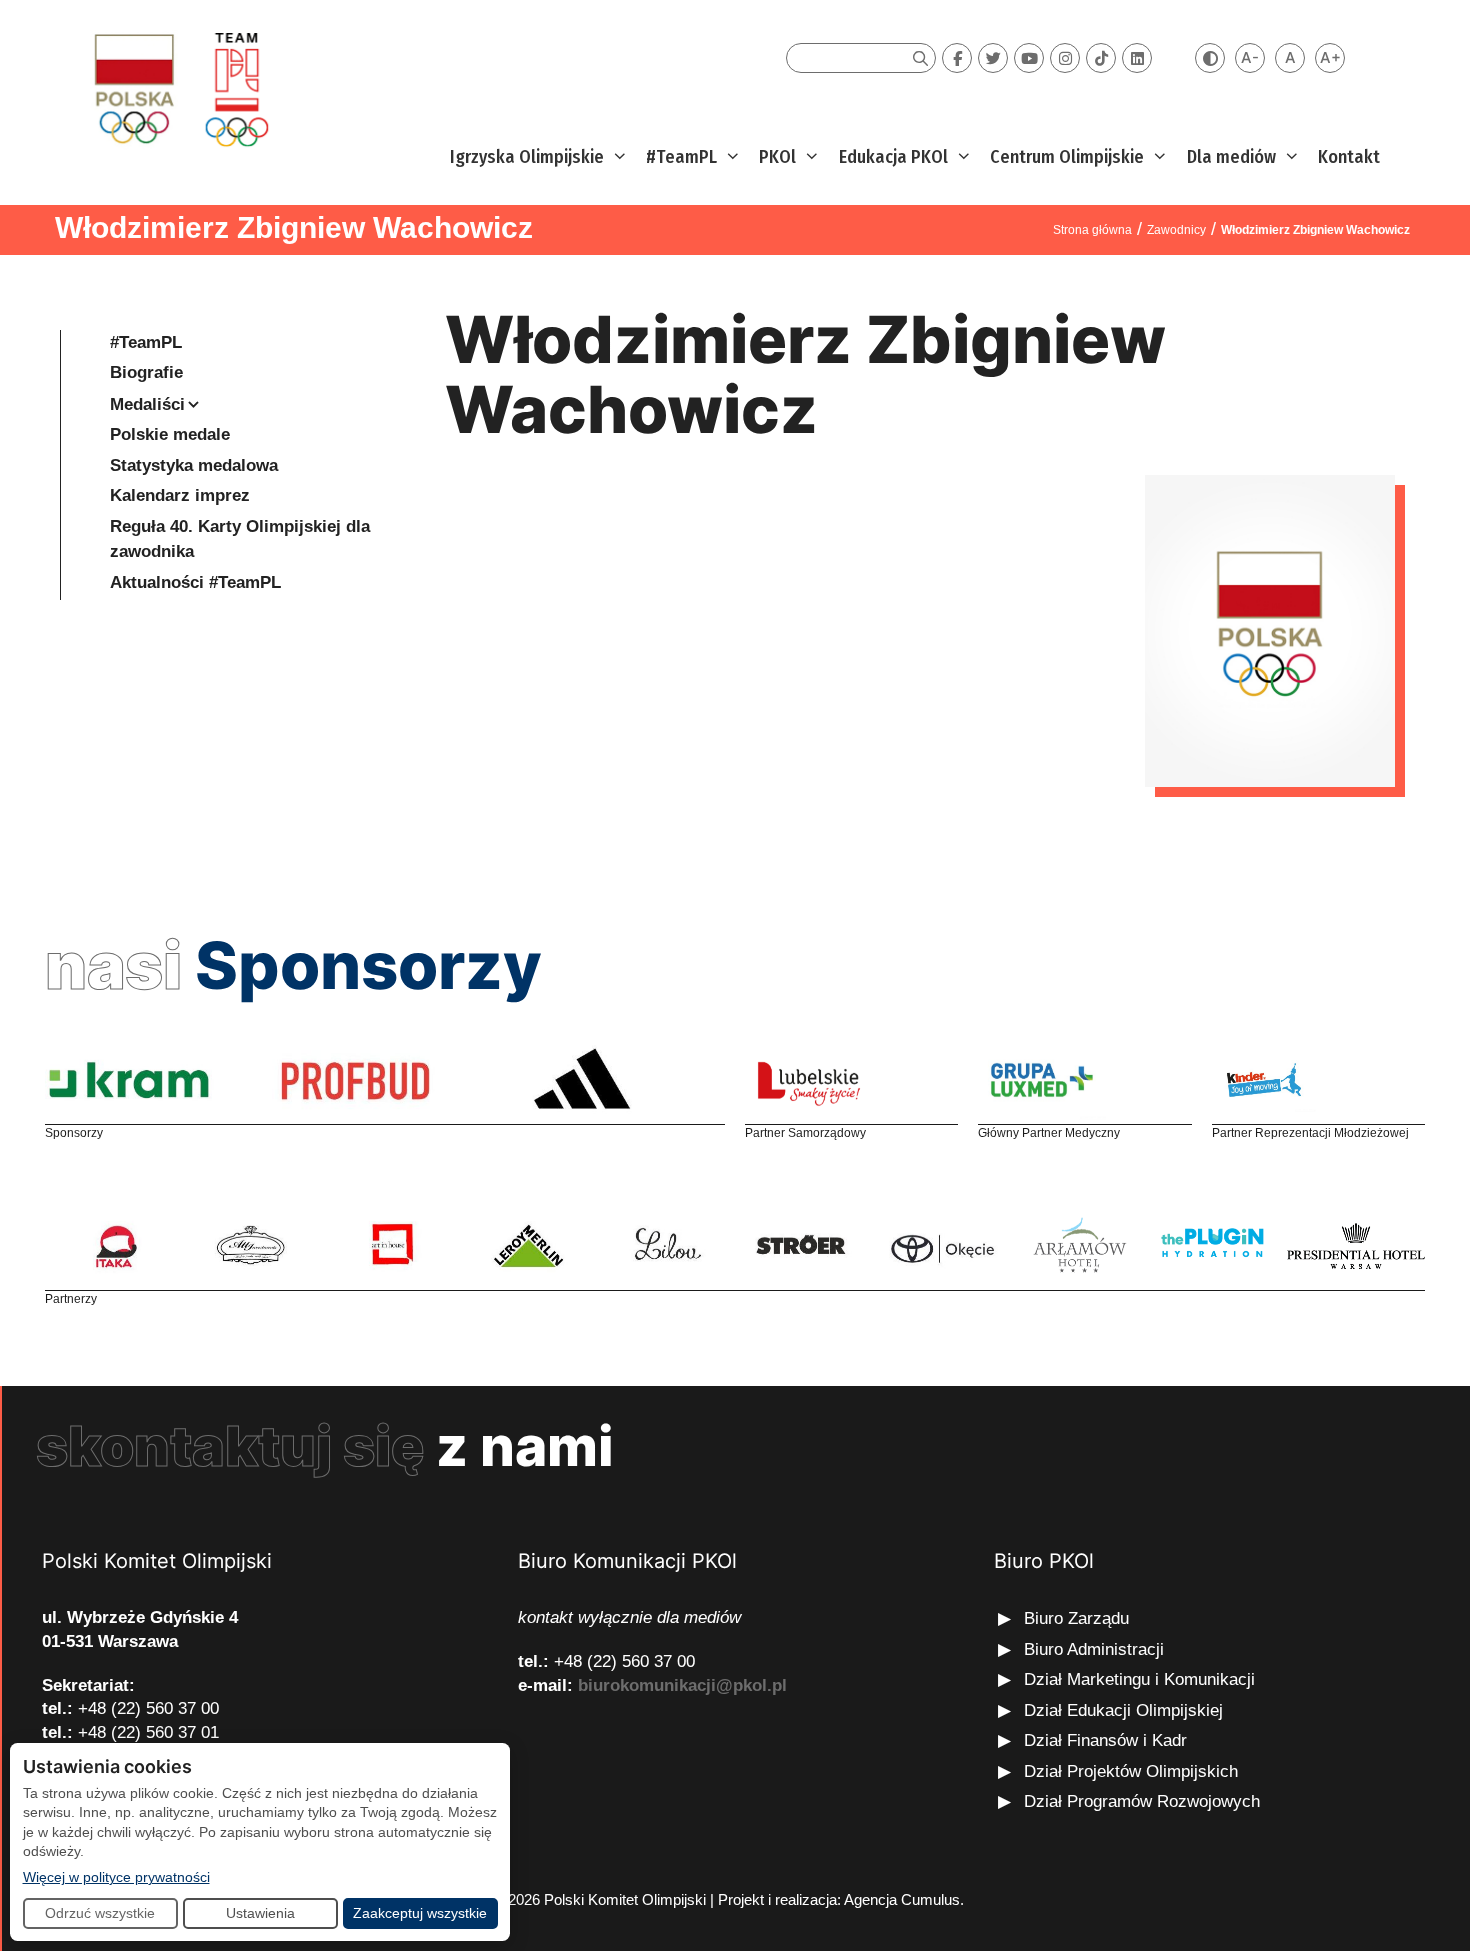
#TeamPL (681, 157)
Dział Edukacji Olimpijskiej (1123, 1710)
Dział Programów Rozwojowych (1142, 1801)
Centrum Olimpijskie (1067, 157)
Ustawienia (260, 1913)
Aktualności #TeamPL (195, 582)
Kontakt (1349, 157)
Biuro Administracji (1094, 1649)
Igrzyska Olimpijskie (527, 157)
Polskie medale (170, 434)
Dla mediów (1231, 157)
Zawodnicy (1176, 230)
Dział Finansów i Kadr (1108, 1740)
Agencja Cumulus (902, 1899)
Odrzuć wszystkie (100, 1913)
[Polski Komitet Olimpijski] (178, 88)
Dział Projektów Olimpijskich (1131, 1771)
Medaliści (147, 404)
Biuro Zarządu (1076, 1618)
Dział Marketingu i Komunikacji (1139, 1679)
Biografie (146, 372)
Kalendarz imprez (180, 495)
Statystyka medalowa (194, 465)
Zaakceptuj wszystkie (420, 1913)
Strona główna (1092, 230)
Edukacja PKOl (893, 157)
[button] (617, 157)
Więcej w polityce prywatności (116, 1876)
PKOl (777, 157)
